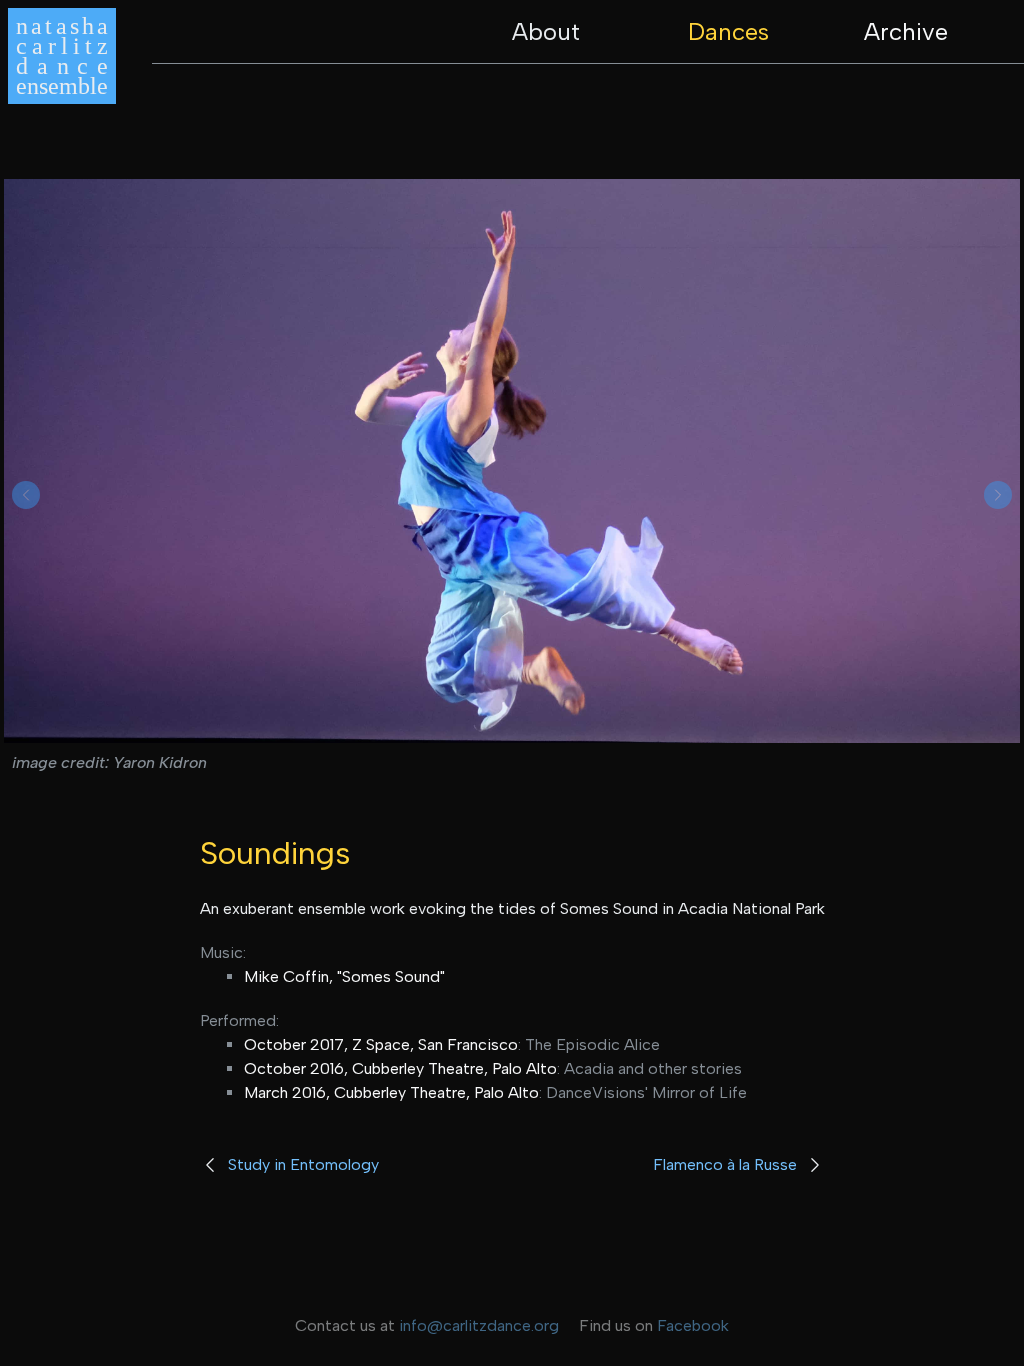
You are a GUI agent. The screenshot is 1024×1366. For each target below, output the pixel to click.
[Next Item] (998, 495)
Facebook (693, 1325)
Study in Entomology (303, 1164)
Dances (728, 31)
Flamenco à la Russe (725, 1164)
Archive (906, 31)
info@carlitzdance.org (479, 1325)
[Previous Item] (26, 495)
